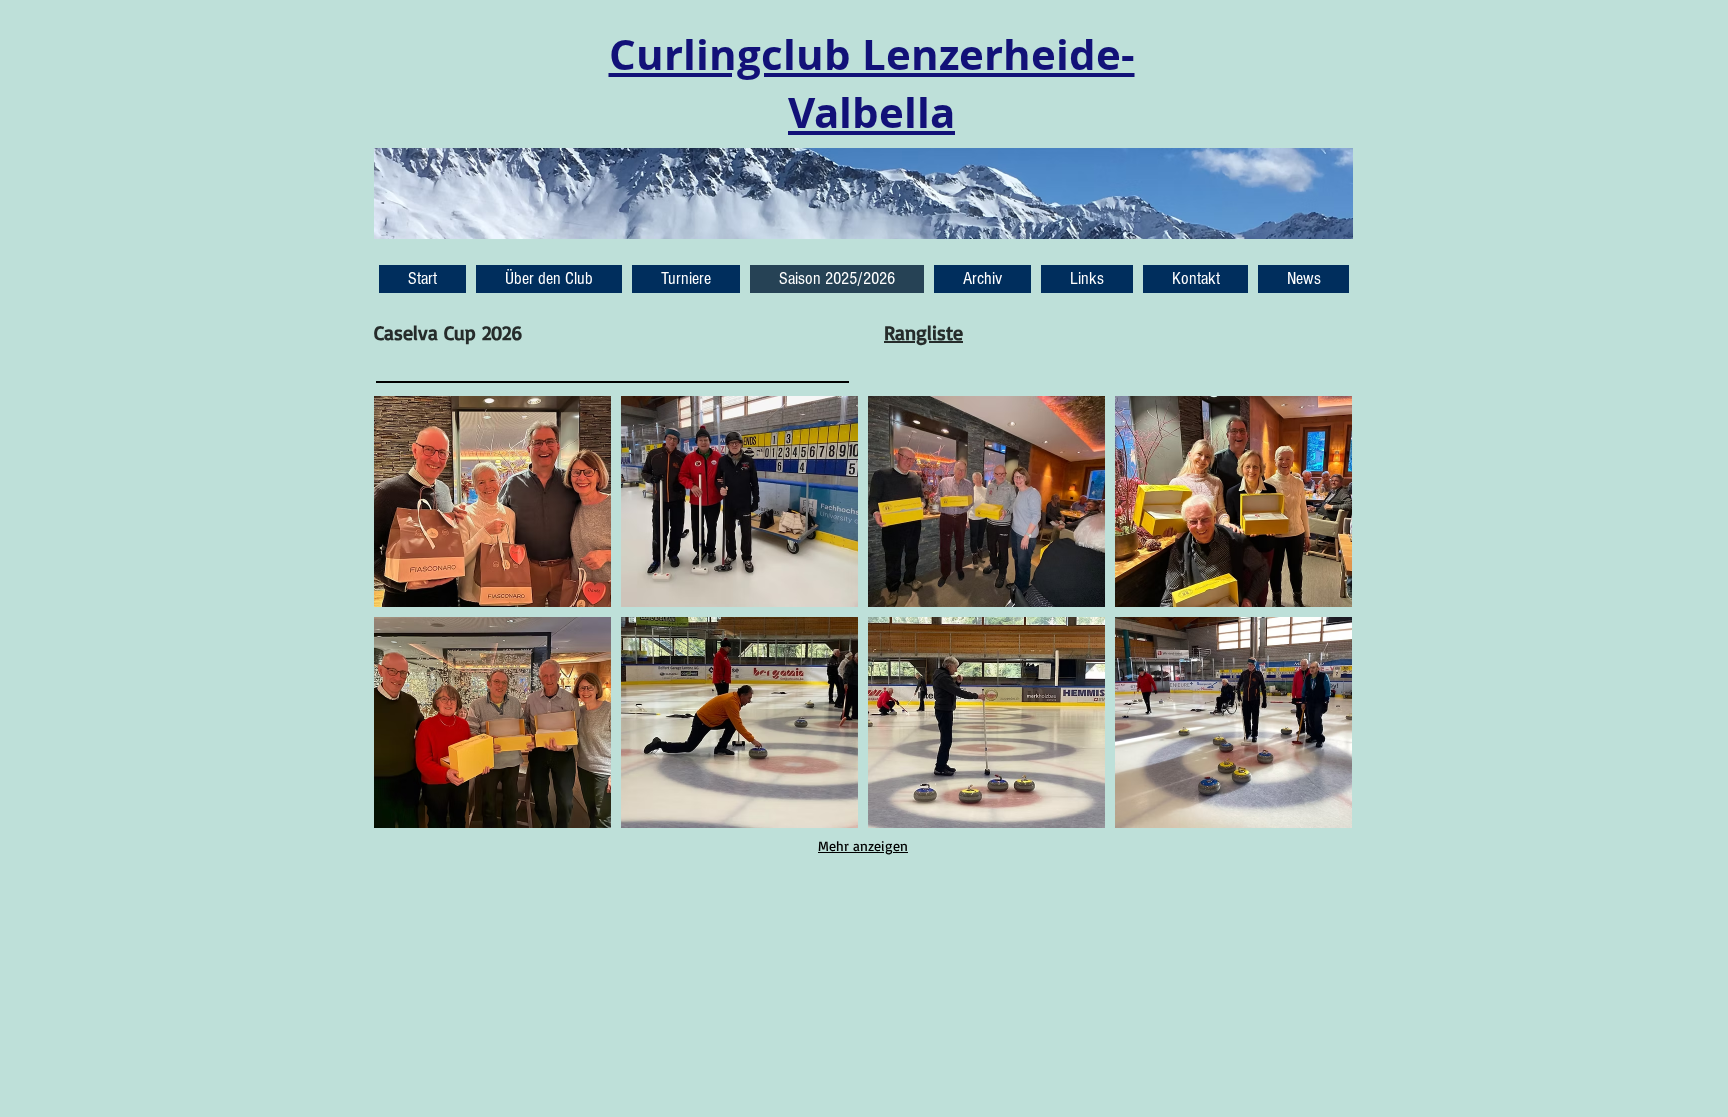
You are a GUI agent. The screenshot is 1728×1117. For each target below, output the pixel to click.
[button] (1303, 279)
